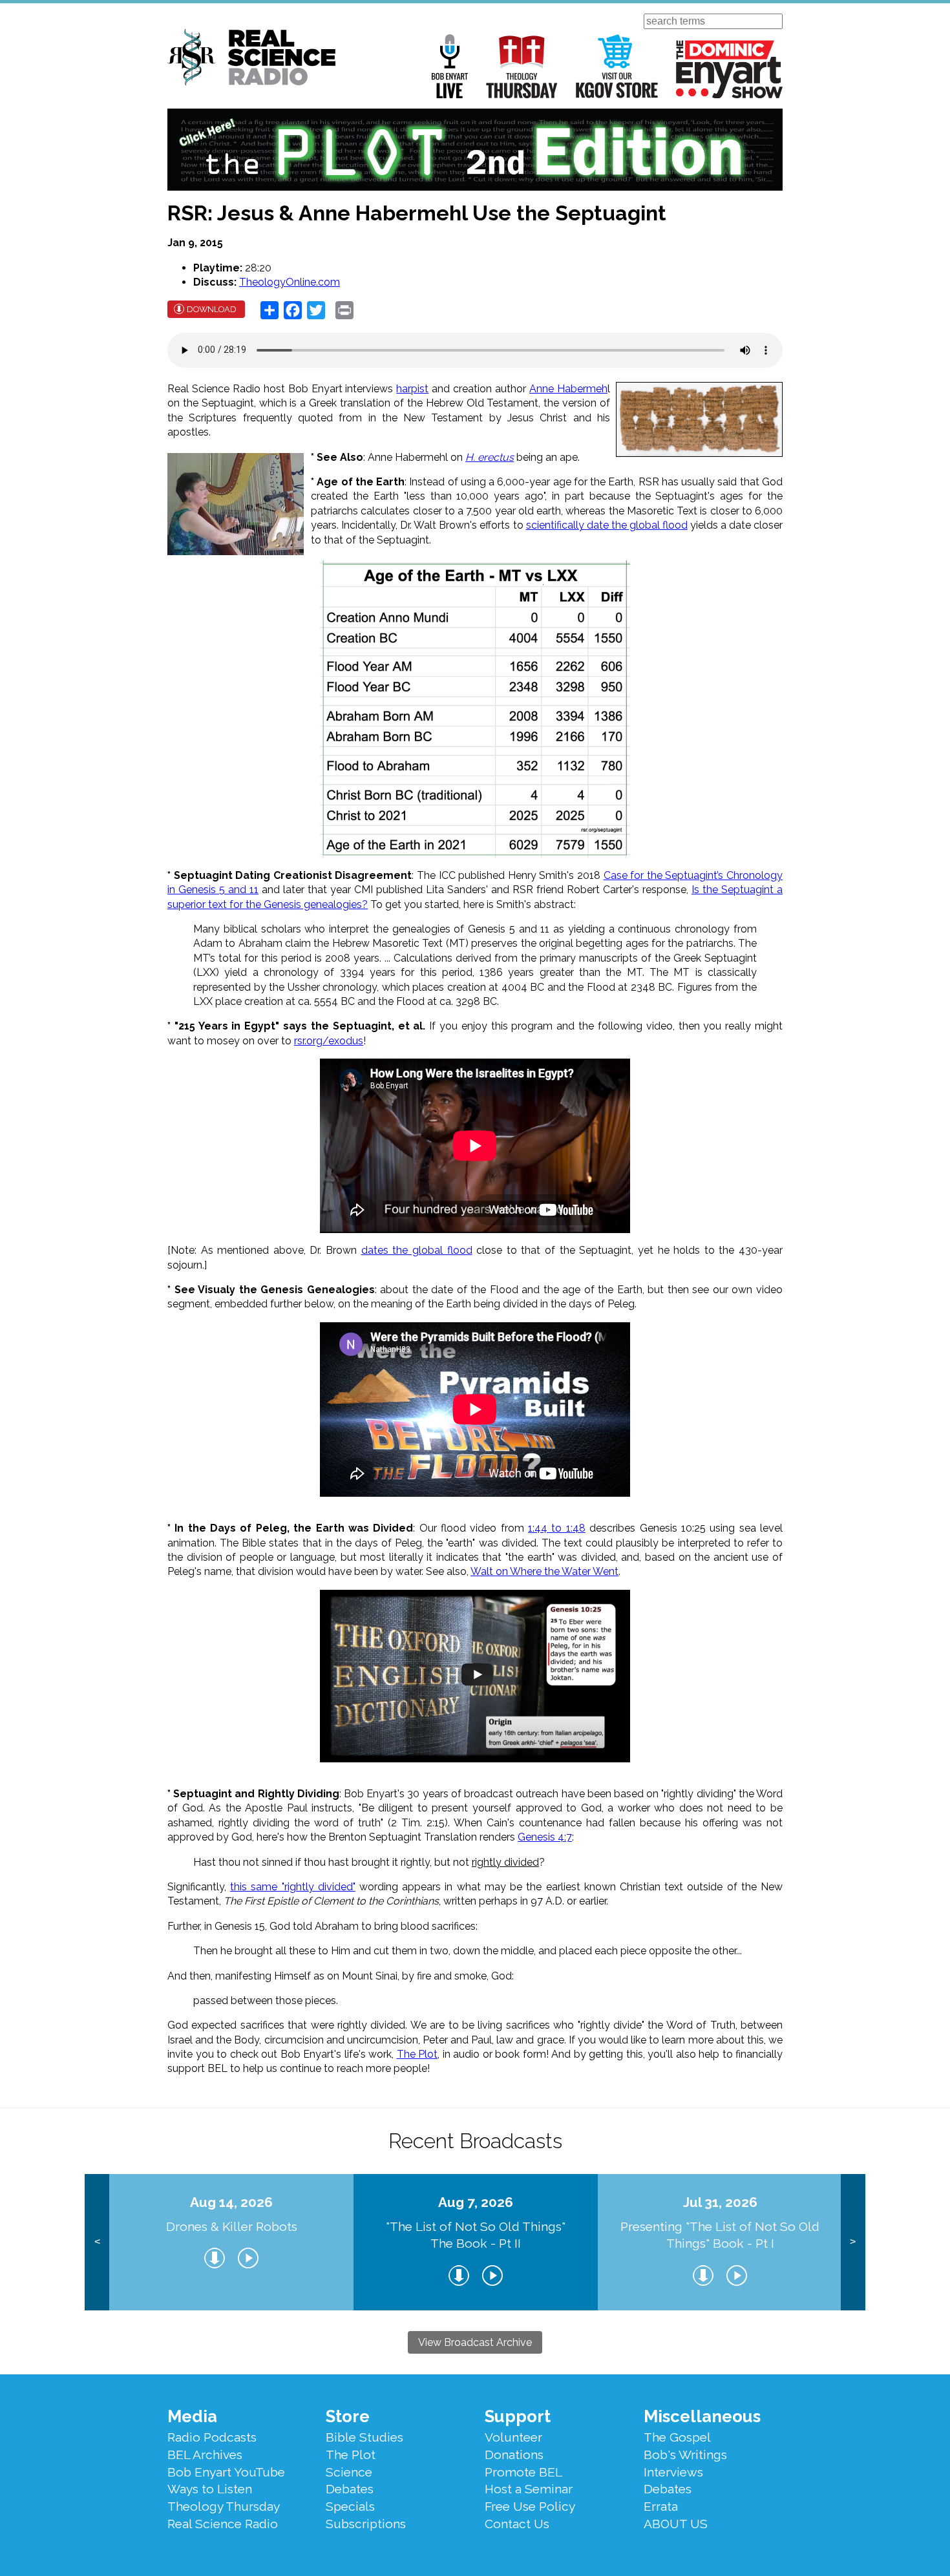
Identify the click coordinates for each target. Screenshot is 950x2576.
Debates (350, 2489)
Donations (514, 2455)
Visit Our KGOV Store (617, 66)
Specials (350, 2506)
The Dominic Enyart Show (729, 69)
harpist (412, 389)
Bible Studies (364, 2437)
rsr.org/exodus (329, 1041)
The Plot (417, 2054)
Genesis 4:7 (545, 1837)
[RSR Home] (251, 59)
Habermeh (582, 389)
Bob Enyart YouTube (226, 2472)
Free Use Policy (530, 2506)
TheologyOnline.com (290, 282)
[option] (231, 2242)
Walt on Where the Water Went (544, 1571)
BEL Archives (205, 2455)
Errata (661, 2506)
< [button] (97, 2242)
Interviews (673, 2472)
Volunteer (513, 2437)
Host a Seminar (529, 2489)
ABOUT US (676, 2524)
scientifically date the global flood (607, 525)
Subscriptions (366, 2524)
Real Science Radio (223, 2524)
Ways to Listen (210, 2489)
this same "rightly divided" (293, 1887)
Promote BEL (523, 2472)
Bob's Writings (685, 2455)
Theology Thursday (522, 66)
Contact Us (517, 2524)
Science (349, 2472)
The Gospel (677, 2437)
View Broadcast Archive (475, 2342)
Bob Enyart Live (450, 66)
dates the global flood (417, 1250)
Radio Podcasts (212, 2437)
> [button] (853, 2242)
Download (212, 309)
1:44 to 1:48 (557, 1528)
